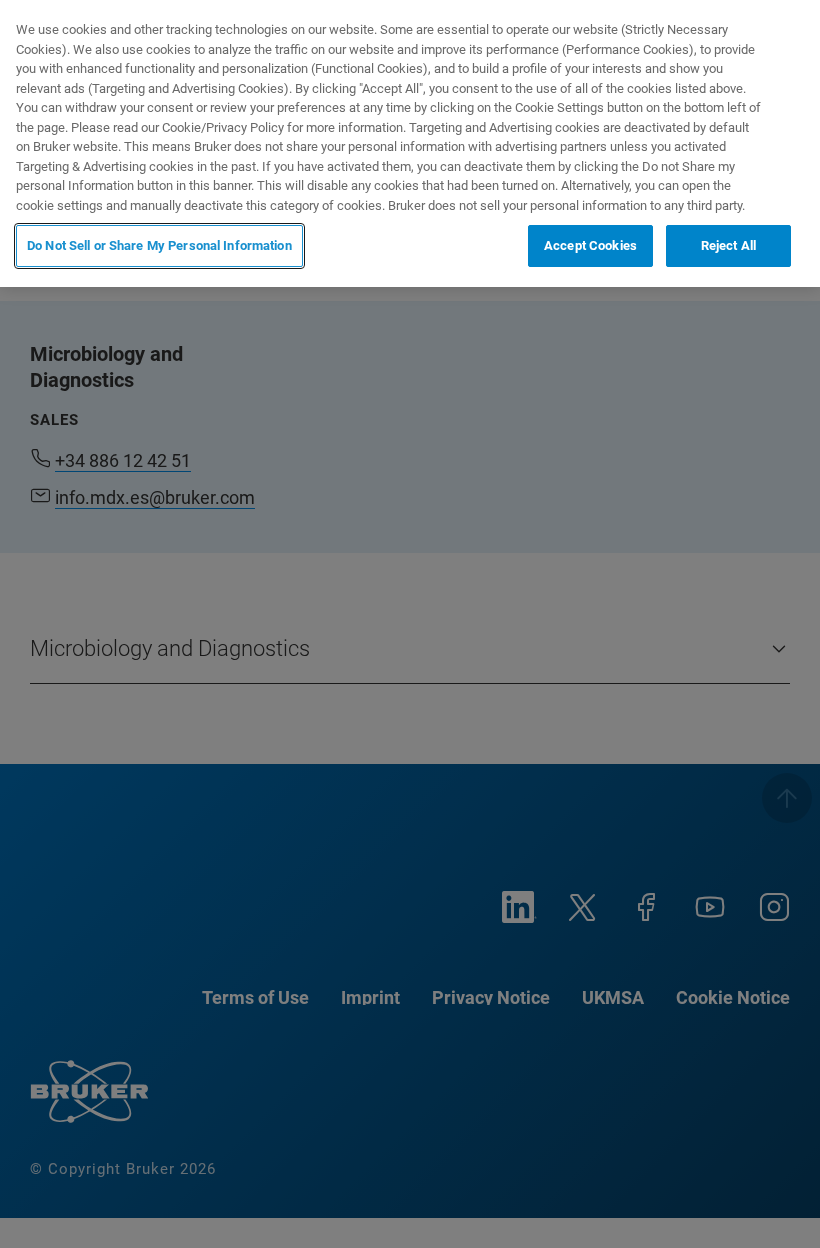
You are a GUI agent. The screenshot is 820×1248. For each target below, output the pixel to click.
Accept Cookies (590, 245)
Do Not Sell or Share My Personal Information (159, 245)
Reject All (728, 245)
